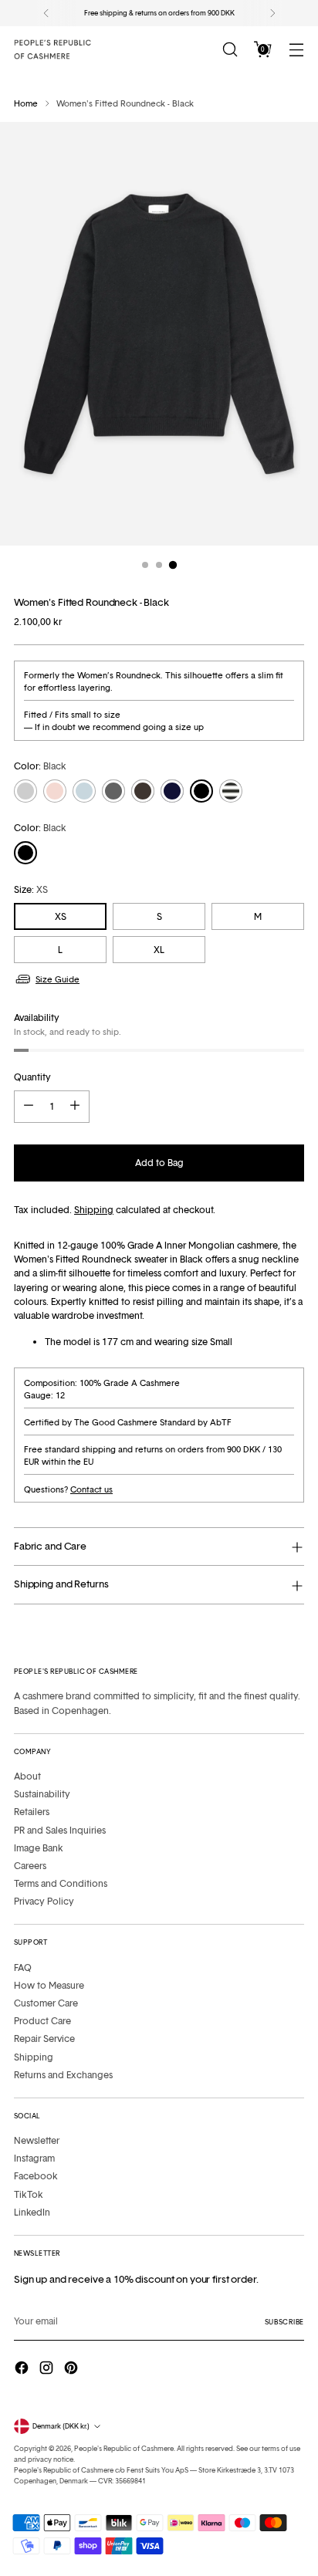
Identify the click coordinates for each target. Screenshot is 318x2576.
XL (159, 950)
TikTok (29, 2194)
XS (61, 916)
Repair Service (44, 2038)
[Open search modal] (230, 50)
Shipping (94, 1210)
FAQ (23, 1967)
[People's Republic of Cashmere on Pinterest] (73, 2370)
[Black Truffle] (143, 791)
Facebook (36, 2176)
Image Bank (39, 1848)
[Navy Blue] (172, 791)
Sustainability (42, 1794)
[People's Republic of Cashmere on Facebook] (23, 2370)
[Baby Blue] (84, 791)
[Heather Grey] (113, 791)
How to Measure (49, 1985)
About (27, 1776)
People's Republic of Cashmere (124, 2448)
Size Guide (58, 979)
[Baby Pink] (55, 791)
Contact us (91, 1489)
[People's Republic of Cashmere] (52, 49)
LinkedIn (32, 2212)
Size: (31, 889)
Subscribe (284, 2322)
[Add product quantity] (75, 1107)
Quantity (32, 1077)
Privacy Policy (44, 1901)
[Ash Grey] (25, 791)
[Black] (201, 791)
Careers (30, 1866)
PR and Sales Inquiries (60, 1830)
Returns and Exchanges (63, 2075)
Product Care (42, 2021)
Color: (40, 766)
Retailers (32, 1812)
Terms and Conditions (61, 1883)
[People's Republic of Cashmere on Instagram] (48, 2370)
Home (26, 103)
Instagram (34, 2158)
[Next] (272, 13)
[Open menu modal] (296, 50)
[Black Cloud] (231, 791)
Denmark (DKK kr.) (61, 2426)
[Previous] (46, 13)
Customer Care (46, 2003)
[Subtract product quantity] (29, 1107)
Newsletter (37, 2140)
